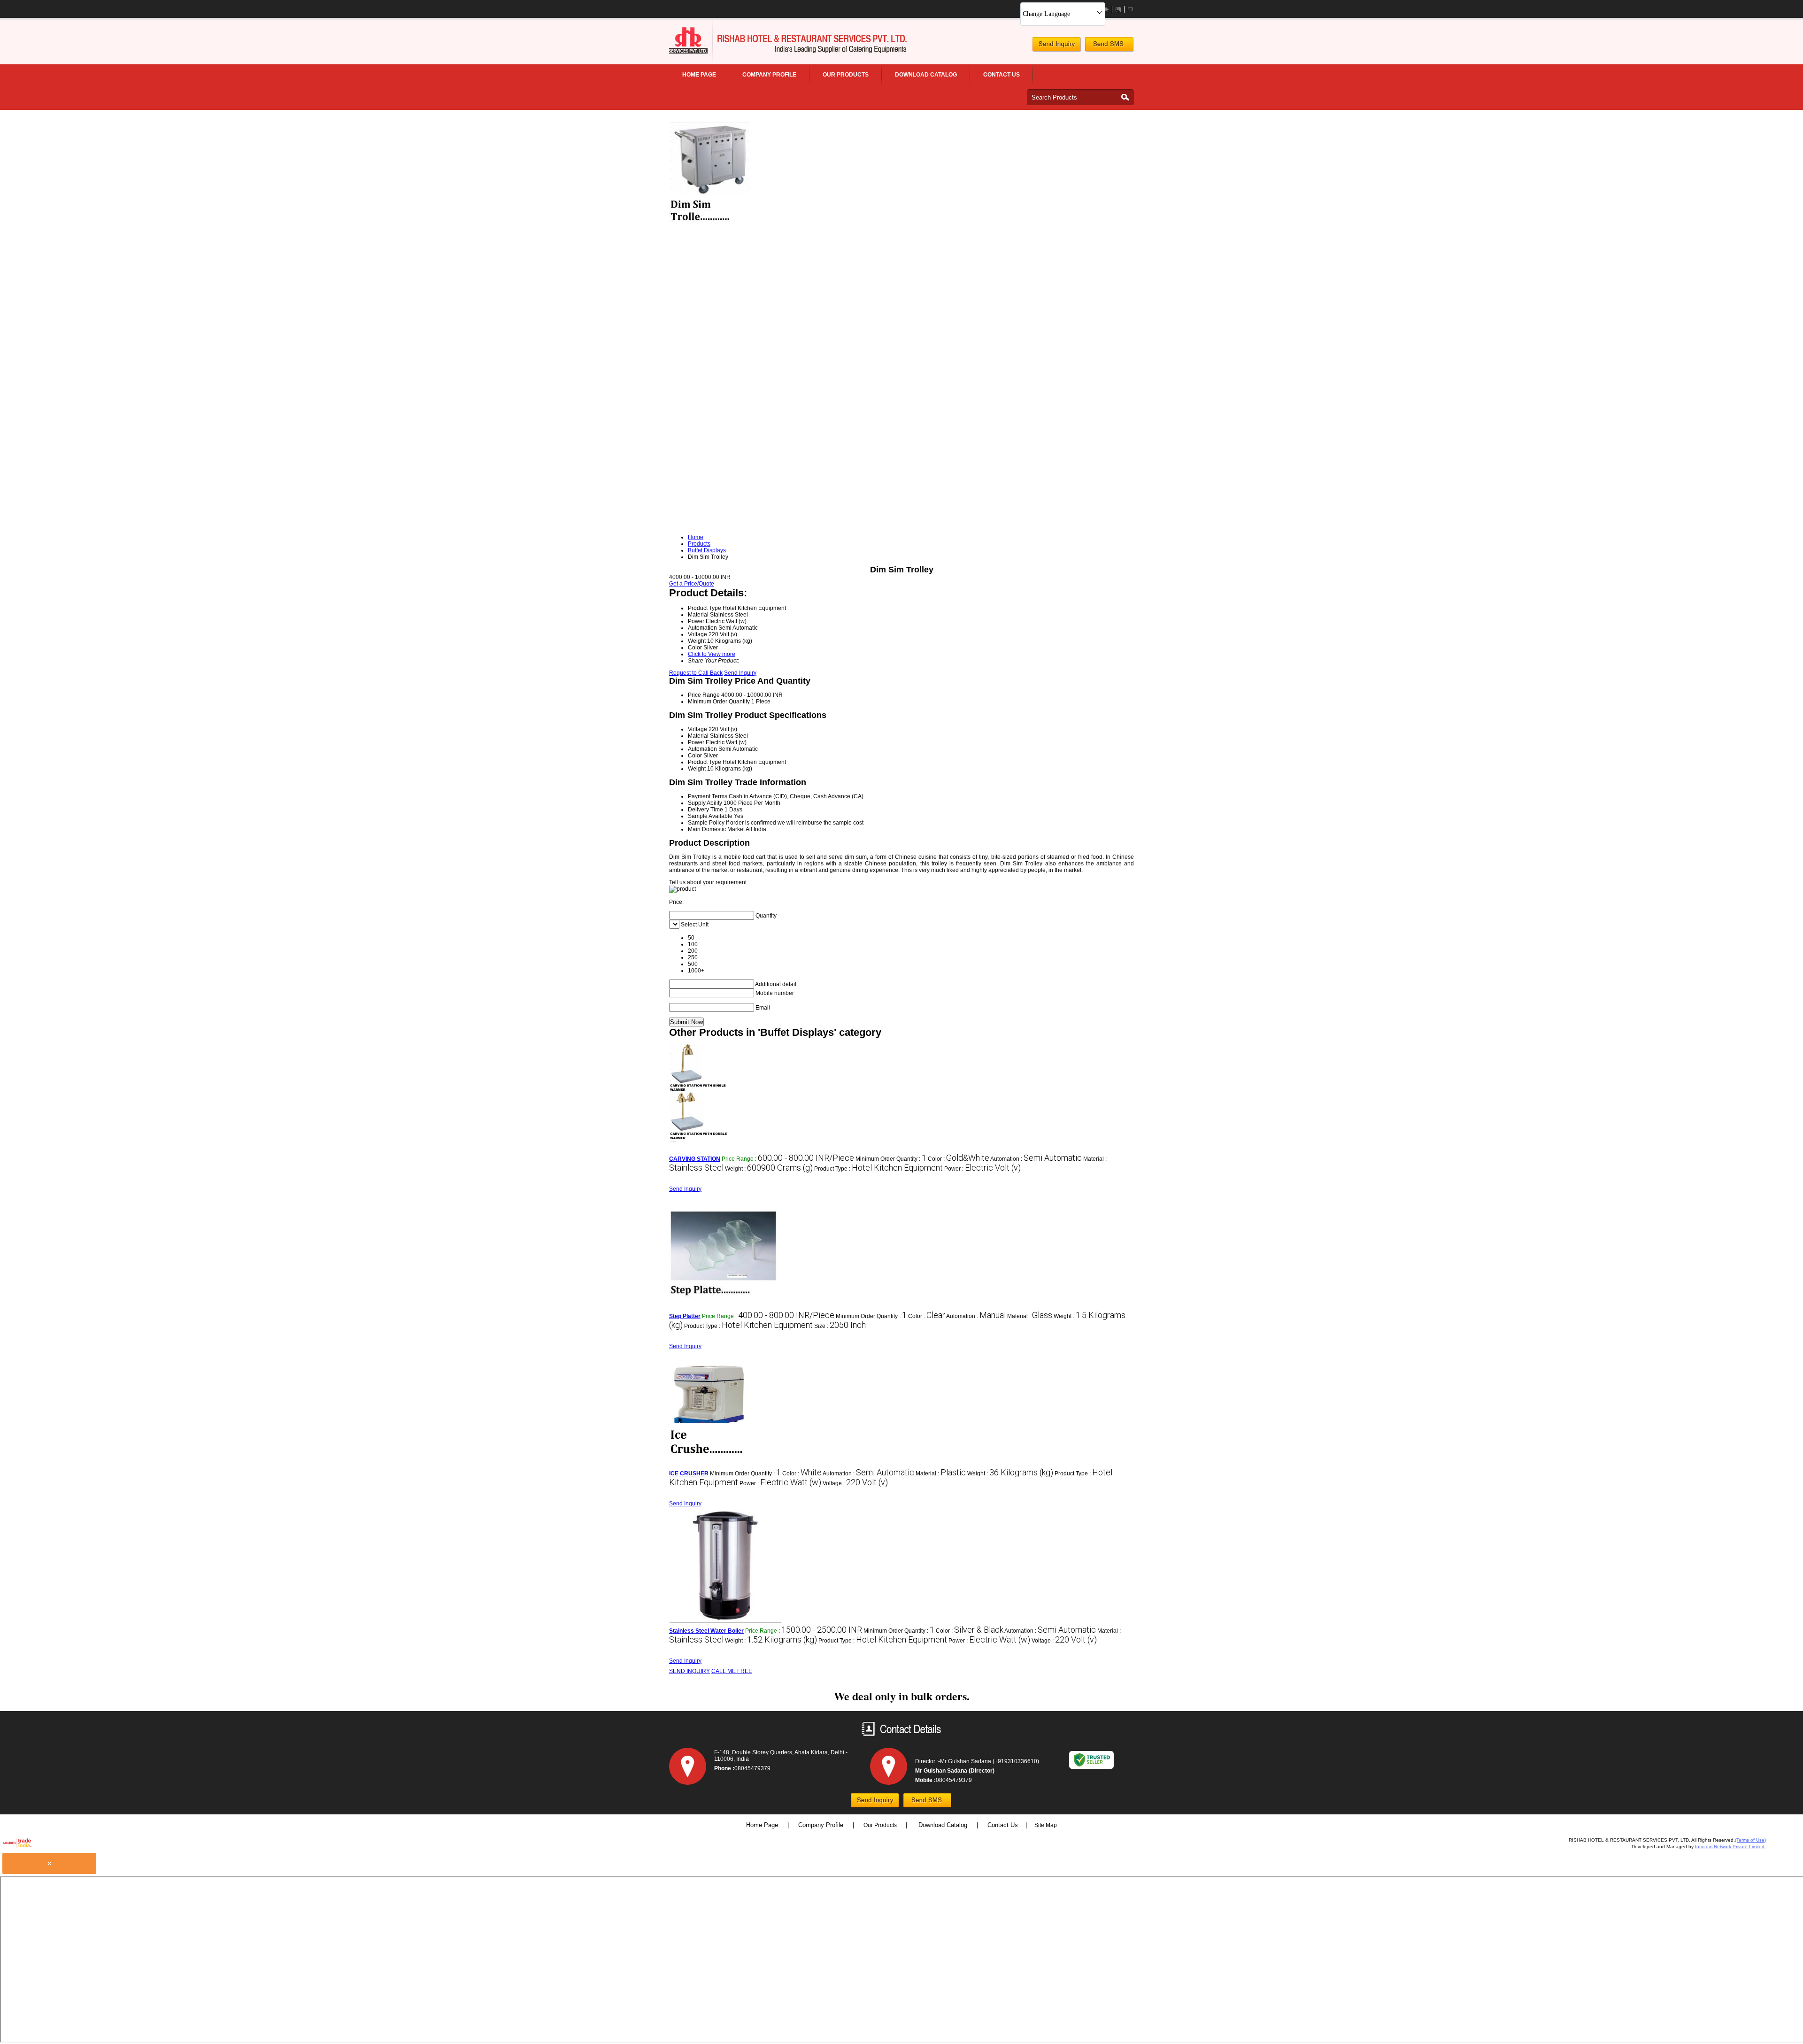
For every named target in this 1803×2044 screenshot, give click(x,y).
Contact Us (1002, 75)
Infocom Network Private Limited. (1730, 1847)
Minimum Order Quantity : (891, 1159)
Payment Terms (708, 796)
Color (695, 756)
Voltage (697, 729)
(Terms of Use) (1750, 1840)
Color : (959, 1159)
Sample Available (710, 816)
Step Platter (685, 1316)
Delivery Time (705, 810)
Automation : (1036, 1159)
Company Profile (769, 75)
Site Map (1046, 1825)
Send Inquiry (740, 673)
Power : (982, 1169)
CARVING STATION (695, 1159)
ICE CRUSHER (689, 1473)
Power (696, 742)
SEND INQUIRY (690, 1671)
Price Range (704, 695)
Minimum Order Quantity (719, 702)
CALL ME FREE (732, 1671)
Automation (702, 749)
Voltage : (855, 1483)
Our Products (846, 75)
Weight (697, 769)
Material (698, 736)
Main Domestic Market (716, 829)
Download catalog (926, 75)
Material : (1030, 1316)
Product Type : (878, 1169)
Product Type (705, 762)
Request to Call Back (696, 673)
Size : (840, 1326)
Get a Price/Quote (692, 584)
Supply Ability (705, 803)
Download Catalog (944, 1825)
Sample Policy (706, 823)
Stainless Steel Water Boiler (706, 1631)
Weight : (769, 1169)
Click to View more (712, 654)
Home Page (699, 75)
